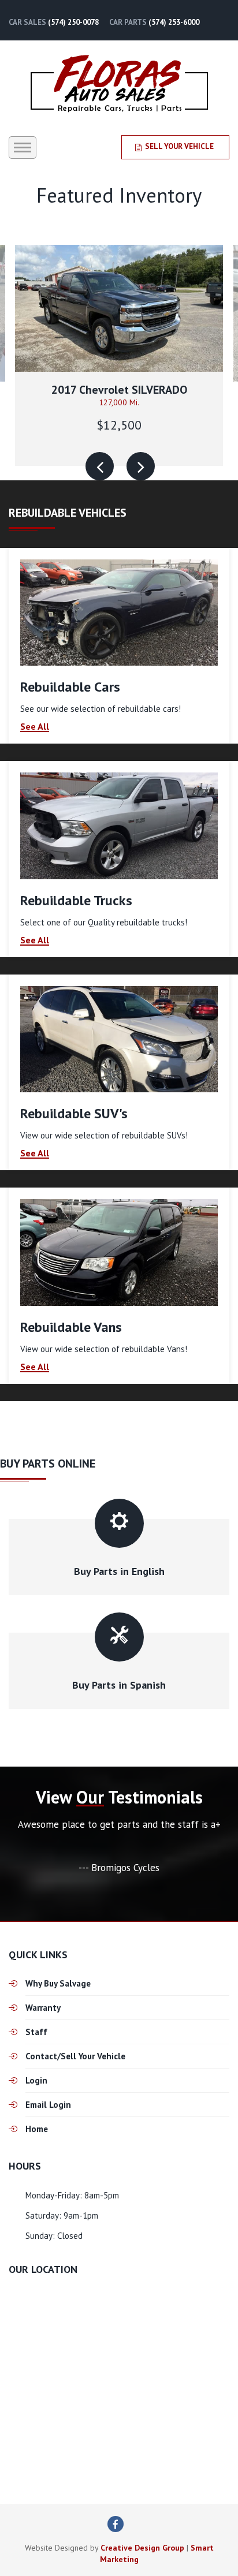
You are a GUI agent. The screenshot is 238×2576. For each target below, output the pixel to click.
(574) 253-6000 (174, 22)
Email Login (48, 2105)
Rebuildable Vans (71, 1327)
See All (35, 727)
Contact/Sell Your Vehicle (75, 2056)
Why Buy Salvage (58, 1983)
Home (37, 2129)
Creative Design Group (142, 2548)
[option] (119, 355)
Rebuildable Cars (70, 687)
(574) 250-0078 (73, 22)
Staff (36, 2032)
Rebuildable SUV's (74, 1113)
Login (36, 2080)
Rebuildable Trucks (76, 900)
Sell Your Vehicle (179, 146)
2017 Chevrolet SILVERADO (119, 390)
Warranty (43, 2008)
